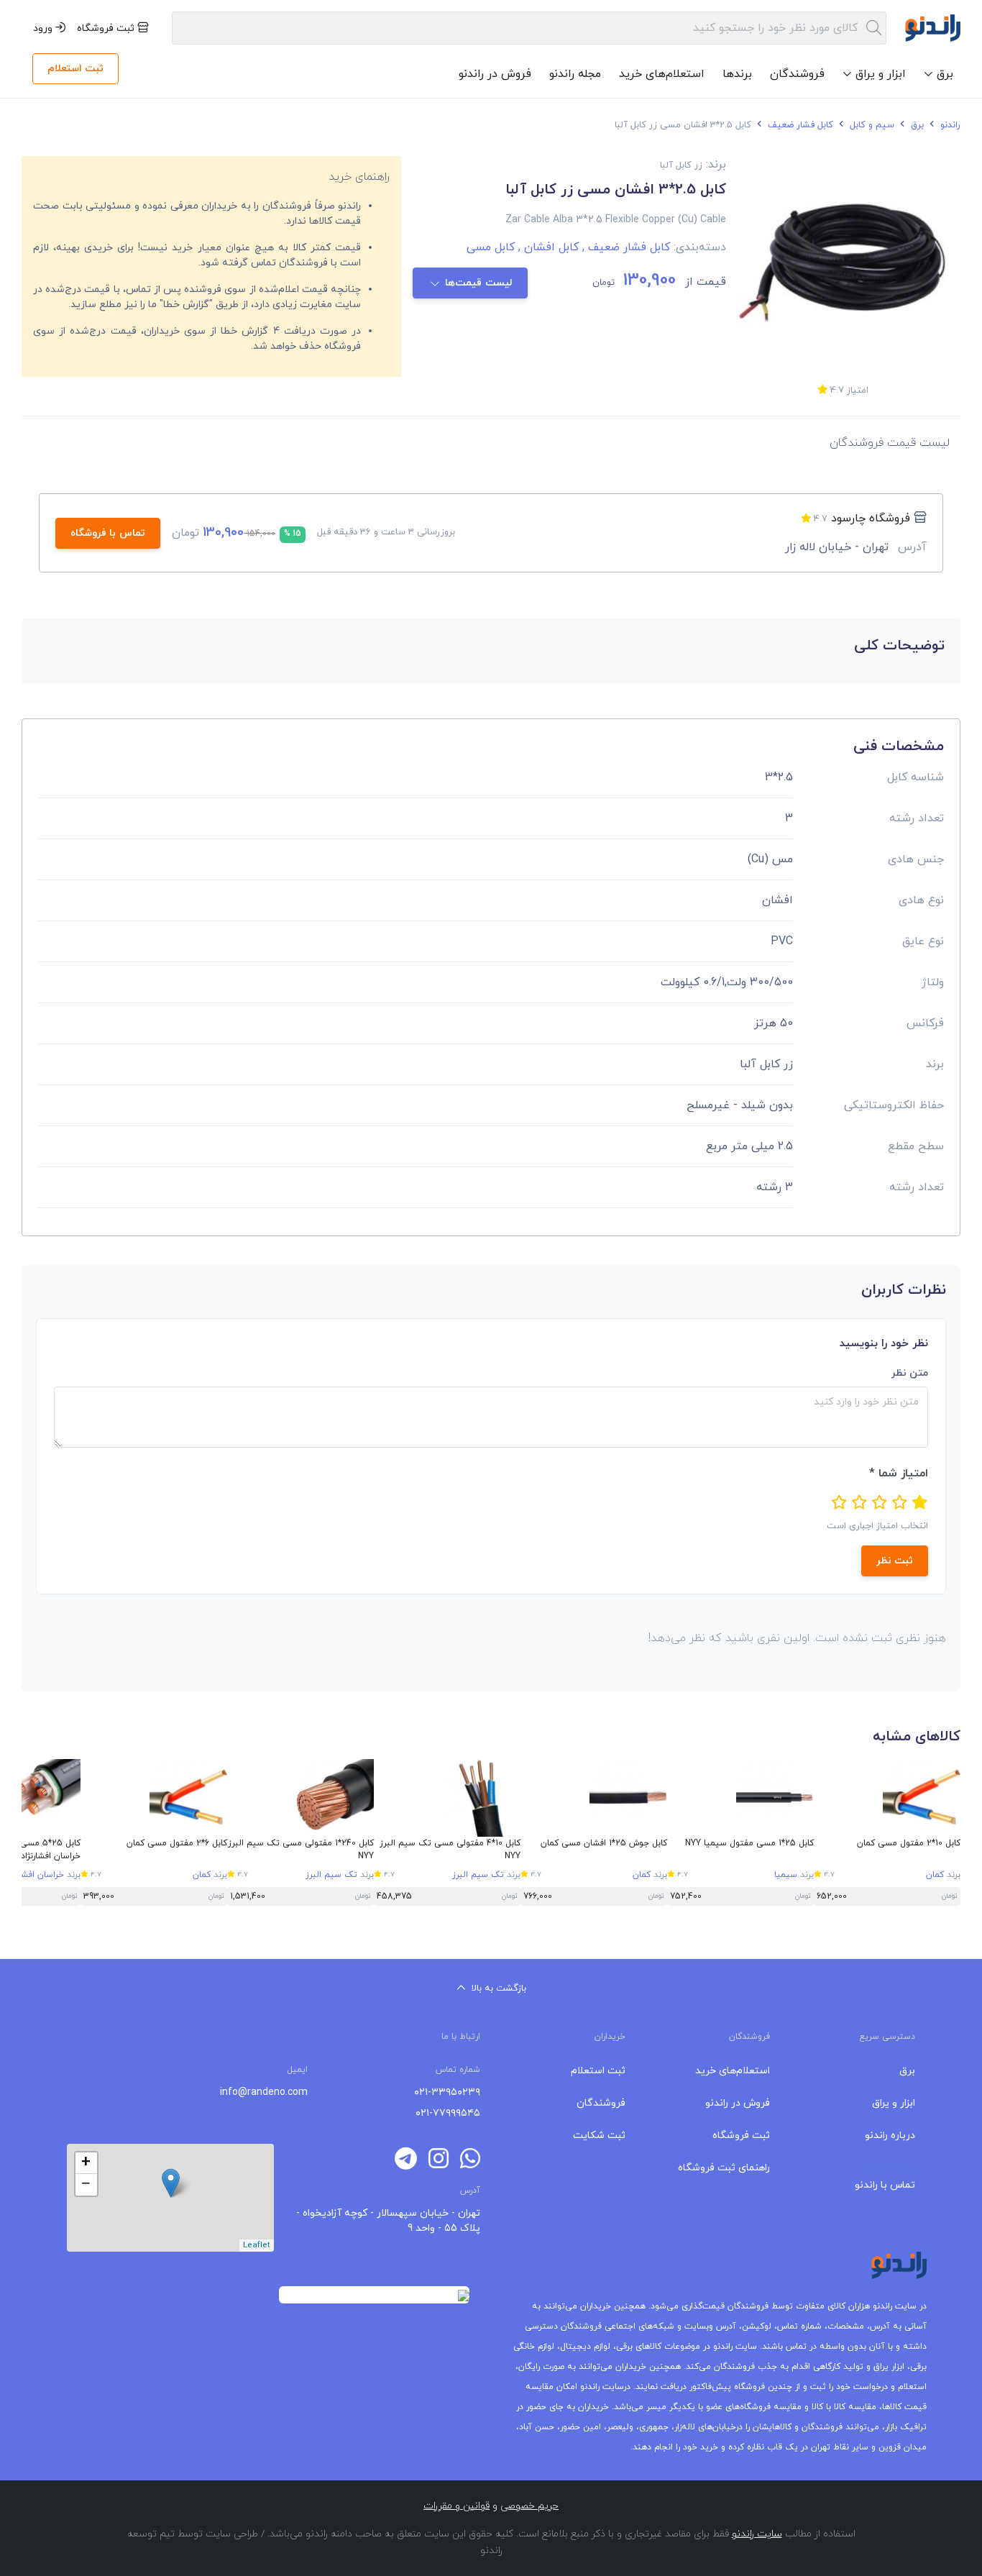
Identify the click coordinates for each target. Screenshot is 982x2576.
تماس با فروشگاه (108, 533)
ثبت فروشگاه (107, 28)
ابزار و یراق (894, 2103)
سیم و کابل (871, 125)
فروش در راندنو (495, 74)
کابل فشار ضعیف (799, 125)
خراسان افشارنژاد (34, 1875)
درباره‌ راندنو (890, 2136)
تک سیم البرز (478, 1875)
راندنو (949, 125)
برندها (737, 74)
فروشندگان (797, 74)
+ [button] (86, 2163)
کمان (935, 1875)
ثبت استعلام (75, 69)
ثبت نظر (895, 1561)
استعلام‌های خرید (662, 74)
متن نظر (910, 1373)
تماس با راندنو (885, 2185)
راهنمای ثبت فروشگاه (724, 2168)
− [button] (86, 2185)
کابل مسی (491, 247)
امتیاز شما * (899, 1474)
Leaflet (257, 2245)
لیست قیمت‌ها (479, 283)
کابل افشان (547, 247)
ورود (44, 28)
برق (916, 125)
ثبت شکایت (599, 2136)
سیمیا (786, 1875)
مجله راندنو (575, 74)
